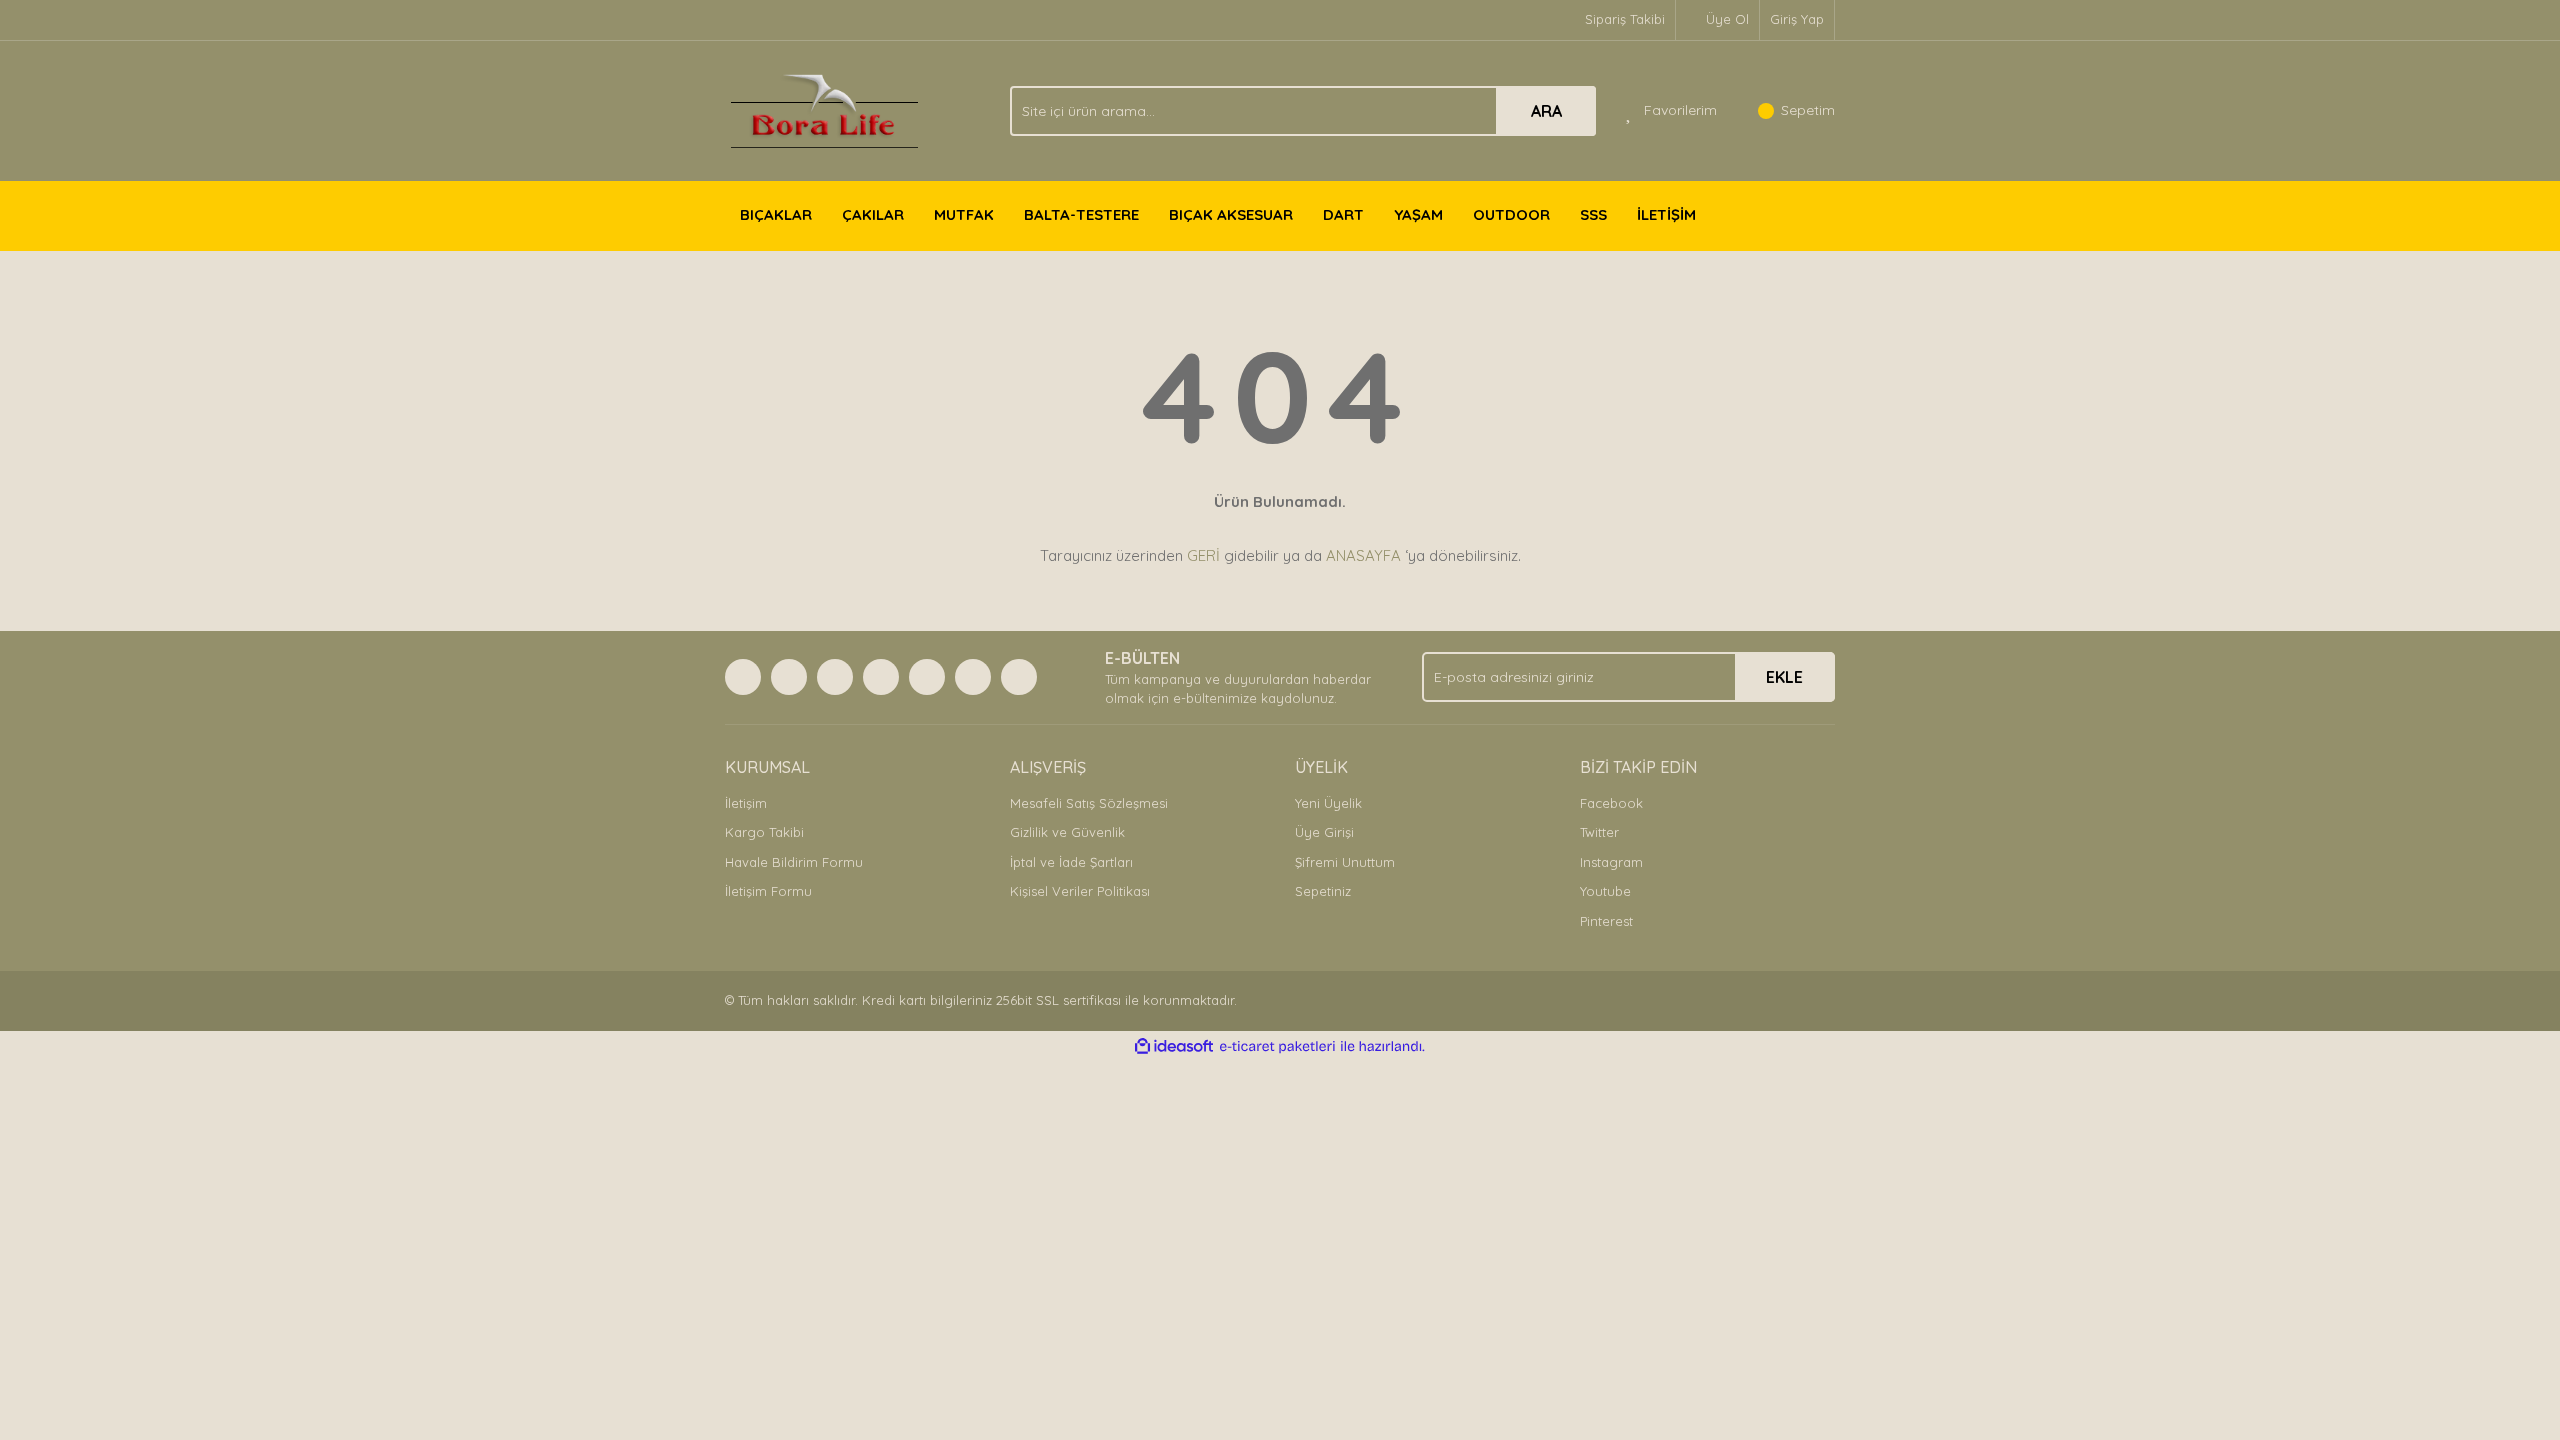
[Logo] (824, 109)
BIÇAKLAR (776, 214)
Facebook (1611, 803)
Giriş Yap (1797, 19)
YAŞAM (1418, 214)
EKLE (1784, 677)
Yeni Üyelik (1328, 803)
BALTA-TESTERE (1081, 214)
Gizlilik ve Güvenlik (1067, 832)
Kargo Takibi (764, 832)
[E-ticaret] (1277, 1047)
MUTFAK (964, 214)
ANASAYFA (1363, 555)
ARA (1546, 111)
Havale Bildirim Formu (794, 862)
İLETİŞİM (1666, 214)
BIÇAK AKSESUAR (1231, 214)
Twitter (1599, 832)
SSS (1593, 214)
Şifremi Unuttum (1345, 862)
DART (1343, 214)
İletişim (746, 803)
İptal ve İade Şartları (1071, 862)
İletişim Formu (768, 891)
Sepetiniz (1323, 891)
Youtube (1605, 891)
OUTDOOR (1511, 214)
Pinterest (1606, 921)
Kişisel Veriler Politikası (1080, 891)
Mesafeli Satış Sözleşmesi (1089, 803)
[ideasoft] (1174, 1047)
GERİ (1203, 555)
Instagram (1611, 862)
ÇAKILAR (873, 214)
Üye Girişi (1324, 832)
